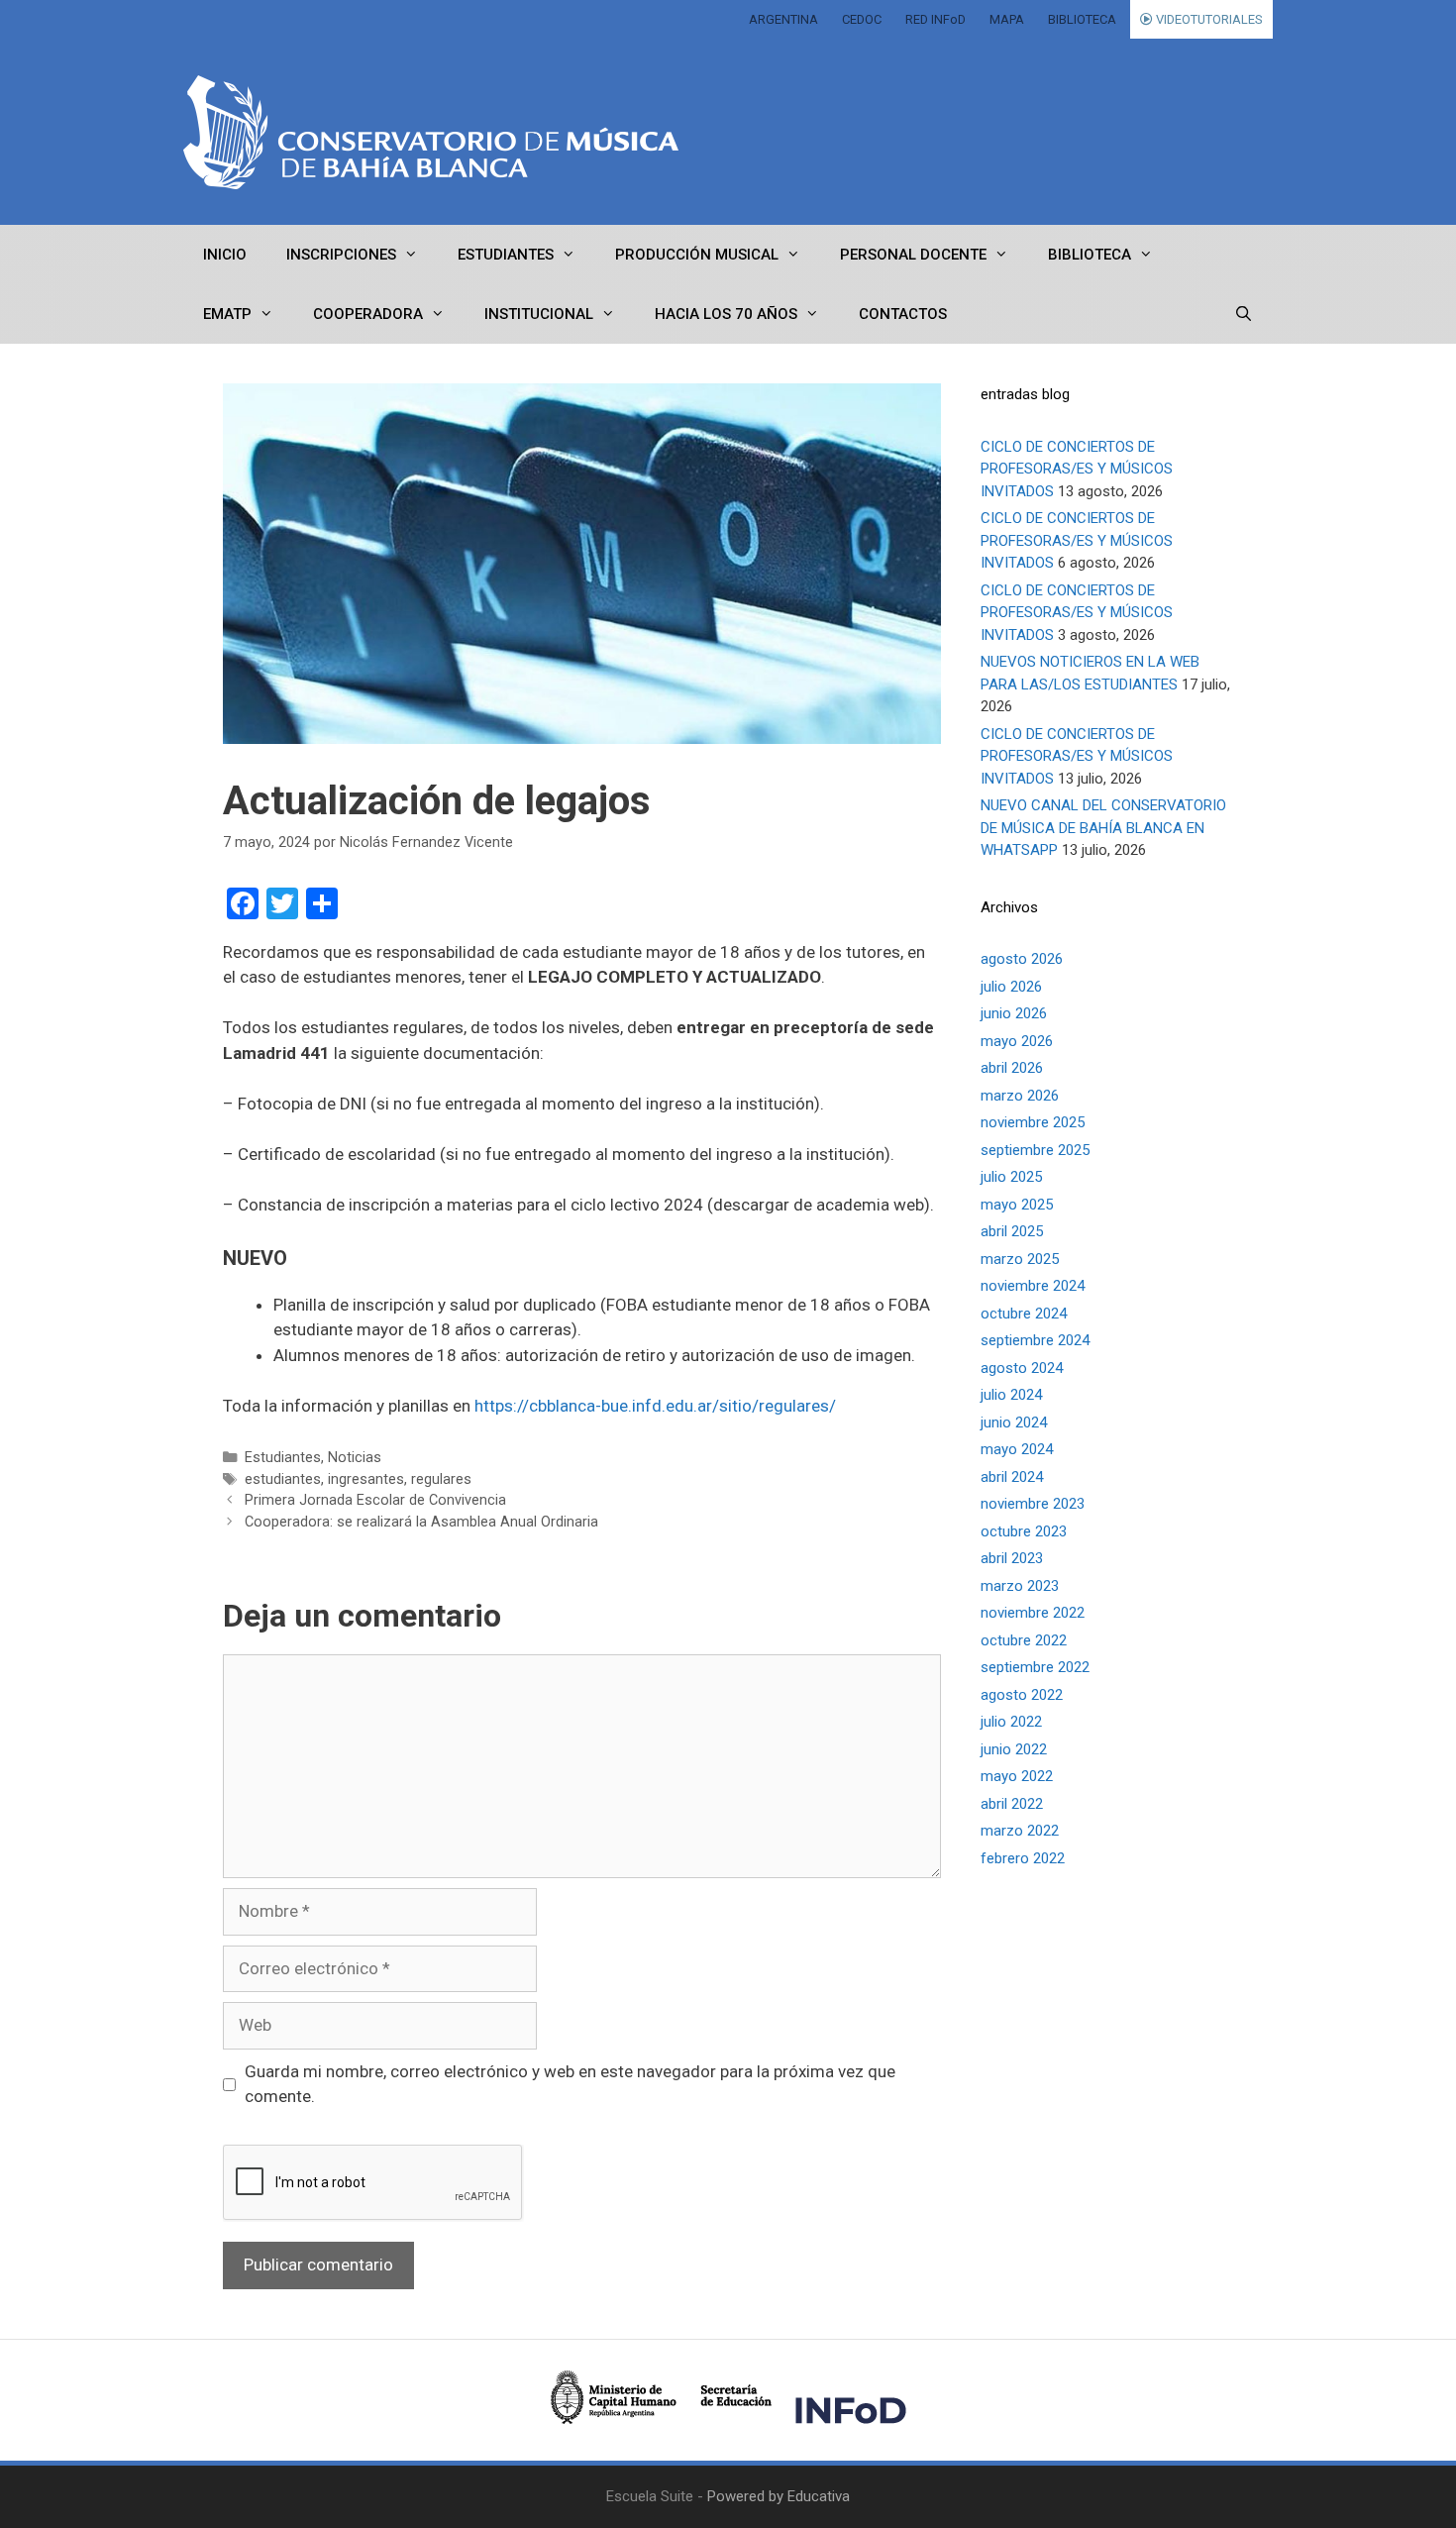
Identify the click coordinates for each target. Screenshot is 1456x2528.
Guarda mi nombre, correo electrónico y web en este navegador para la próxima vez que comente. (570, 2084)
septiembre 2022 (1035, 1667)
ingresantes (366, 1479)
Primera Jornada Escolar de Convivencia (375, 1500)
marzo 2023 (1020, 1586)
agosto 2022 (1022, 1695)
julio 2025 (1011, 1177)
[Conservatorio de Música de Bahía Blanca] (431, 132)
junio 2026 (1014, 1013)
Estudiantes (283, 1458)
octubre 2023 (1024, 1531)
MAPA (1007, 19)
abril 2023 (1012, 1558)
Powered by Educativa (779, 2496)
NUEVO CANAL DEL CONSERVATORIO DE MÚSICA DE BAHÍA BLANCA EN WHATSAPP (1103, 828)
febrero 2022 (1023, 1858)
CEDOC (862, 19)
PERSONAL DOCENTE (913, 255)
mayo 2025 (1017, 1205)
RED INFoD (936, 19)
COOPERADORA (368, 314)
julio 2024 (1011, 1395)
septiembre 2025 (1035, 1150)
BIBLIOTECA (1082, 19)
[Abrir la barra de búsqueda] (1244, 314)
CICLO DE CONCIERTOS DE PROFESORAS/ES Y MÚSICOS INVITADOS (1077, 469)
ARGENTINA (783, 19)
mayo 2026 (1017, 1041)
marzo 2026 (1020, 1096)
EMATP (227, 314)
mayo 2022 (1017, 1776)
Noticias (355, 1458)
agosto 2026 (1022, 959)
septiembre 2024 (1035, 1340)
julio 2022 (1011, 1722)
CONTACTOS (903, 314)
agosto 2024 (1022, 1368)
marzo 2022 (1020, 1831)
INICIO (225, 255)
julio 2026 (1011, 987)
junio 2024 (1014, 1422)
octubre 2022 (1024, 1640)
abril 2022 (1012, 1804)
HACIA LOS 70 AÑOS (726, 314)
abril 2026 (1012, 1068)
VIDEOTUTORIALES (1208, 19)
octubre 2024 (1024, 1314)
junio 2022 (1014, 1749)
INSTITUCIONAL (539, 314)
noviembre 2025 (1033, 1122)
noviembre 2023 (1033, 1504)
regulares (441, 1479)
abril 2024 (1012, 1477)
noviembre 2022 (1033, 1613)
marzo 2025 (1020, 1259)
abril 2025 (1012, 1231)
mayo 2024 (1017, 1449)
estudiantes (283, 1479)
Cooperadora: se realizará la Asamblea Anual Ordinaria (421, 1522)
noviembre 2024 (1033, 1286)
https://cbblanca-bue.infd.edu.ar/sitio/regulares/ (655, 1406)
